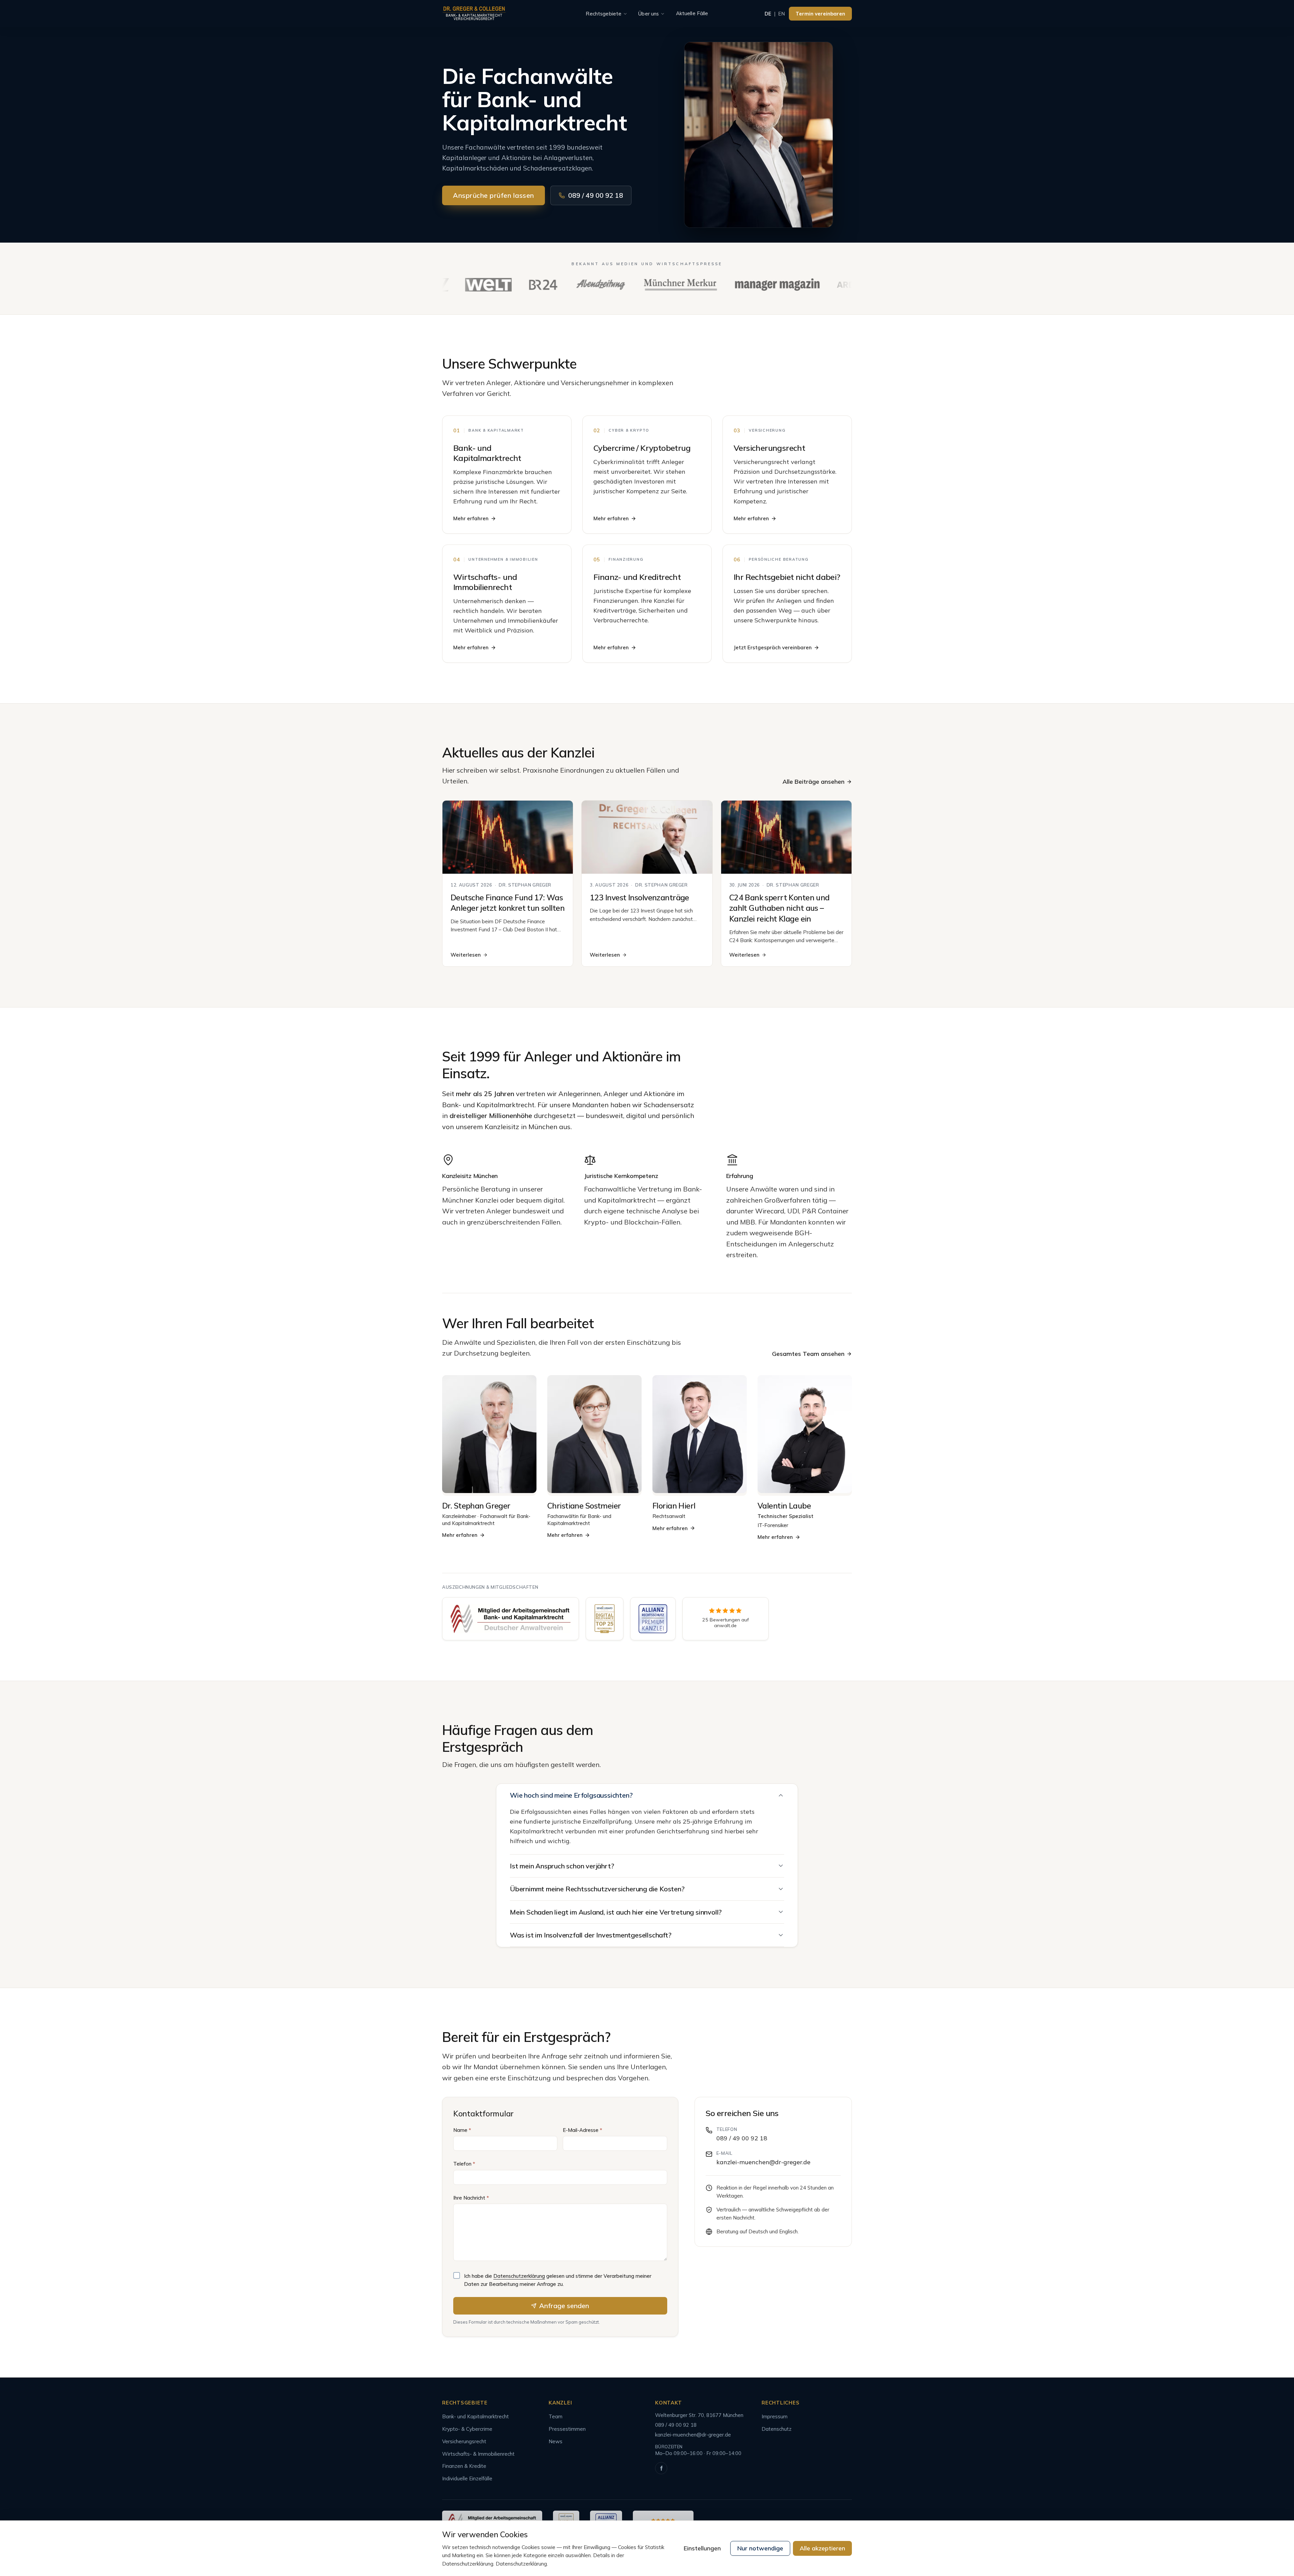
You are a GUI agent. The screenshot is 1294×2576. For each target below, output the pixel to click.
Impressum (775, 2416)
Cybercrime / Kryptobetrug (642, 448)
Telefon (464, 2164)
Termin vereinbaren (820, 14)
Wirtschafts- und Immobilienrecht (485, 582)
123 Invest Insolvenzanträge (639, 897)
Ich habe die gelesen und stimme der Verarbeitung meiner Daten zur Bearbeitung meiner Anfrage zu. (558, 2280)
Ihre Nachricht (471, 2198)
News (556, 2441)
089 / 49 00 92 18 (596, 195)
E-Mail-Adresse (582, 2130)
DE (768, 14)
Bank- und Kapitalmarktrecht (487, 453)
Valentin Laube (784, 1506)
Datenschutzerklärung (519, 2276)
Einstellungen (702, 2548)
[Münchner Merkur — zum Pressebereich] (629, 285)
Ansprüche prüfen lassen (494, 195)
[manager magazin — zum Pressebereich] (726, 285)
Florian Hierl (674, 1506)
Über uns (649, 14)
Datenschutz (777, 2429)
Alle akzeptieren (822, 2548)
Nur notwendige (760, 2548)
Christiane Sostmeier (584, 1506)
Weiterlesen (466, 955)
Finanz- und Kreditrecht (637, 577)
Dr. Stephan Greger (476, 1506)
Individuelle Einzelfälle (467, 2478)
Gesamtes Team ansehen (808, 1354)
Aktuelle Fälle (692, 13)
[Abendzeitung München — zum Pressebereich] (549, 285)
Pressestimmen (567, 2429)
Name (462, 2130)
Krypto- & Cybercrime (467, 2429)
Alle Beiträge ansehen (813, 782)
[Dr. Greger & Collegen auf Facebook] (661, 2468)
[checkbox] (457, 2275)
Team (556, 2416)
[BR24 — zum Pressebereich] (492, 285)
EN (781, 14)
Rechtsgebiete (604, 14)
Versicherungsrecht (769, 448)
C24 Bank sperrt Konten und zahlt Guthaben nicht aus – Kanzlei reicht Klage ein (779, 908)
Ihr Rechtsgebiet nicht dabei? (787, 577)
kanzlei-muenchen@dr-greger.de (763, 2162)
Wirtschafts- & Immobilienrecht (478, 2454)
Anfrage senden (564, 2306)
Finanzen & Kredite (464, 2466)
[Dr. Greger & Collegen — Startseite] (474, 14)
